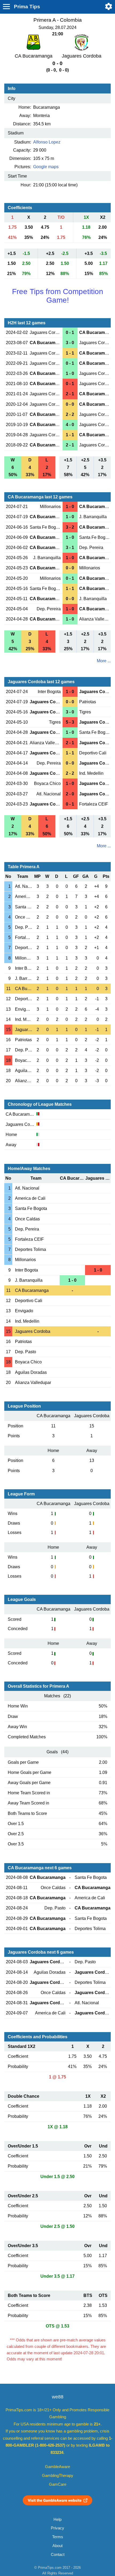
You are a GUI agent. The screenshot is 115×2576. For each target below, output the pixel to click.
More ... (104, 661)
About (57, 2546)
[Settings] (109, 6)
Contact (58, 2555)
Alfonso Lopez (47, 142)
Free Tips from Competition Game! (58, 296)
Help (57, 2519)
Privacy (57, 2528)
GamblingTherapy (58, 2476)
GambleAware (57, 2467)
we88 (58, 2397)
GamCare (58, 2484)
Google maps (46, 167)
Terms (58, 2537)
